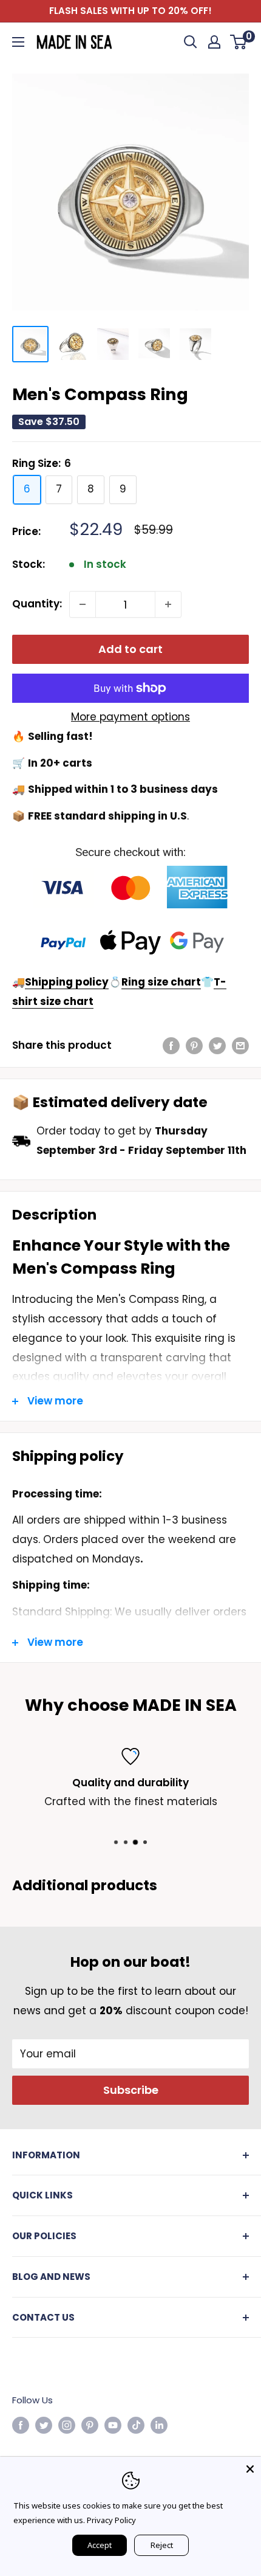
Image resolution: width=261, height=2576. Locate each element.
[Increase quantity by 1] (168, 604)
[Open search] (191, 42)
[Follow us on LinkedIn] (159, 2426)
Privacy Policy (111, 2520)
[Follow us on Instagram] (67, 2426)
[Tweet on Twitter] (217, 1046)
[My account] (214, 42)
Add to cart (130, 649)
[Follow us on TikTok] (136, 2426)
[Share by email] (240, 1046)
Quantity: (37, 604)
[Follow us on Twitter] (44, 2426)
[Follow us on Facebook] (21, 2426)
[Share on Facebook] (171, 1046)
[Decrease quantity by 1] (83, 604)
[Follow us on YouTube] (113, 2426)
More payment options (130, 717)
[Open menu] (18, 42)
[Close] (250, 2468)
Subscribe (131, 2090)
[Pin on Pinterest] (194, 1046)
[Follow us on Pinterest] (90, 2426)
